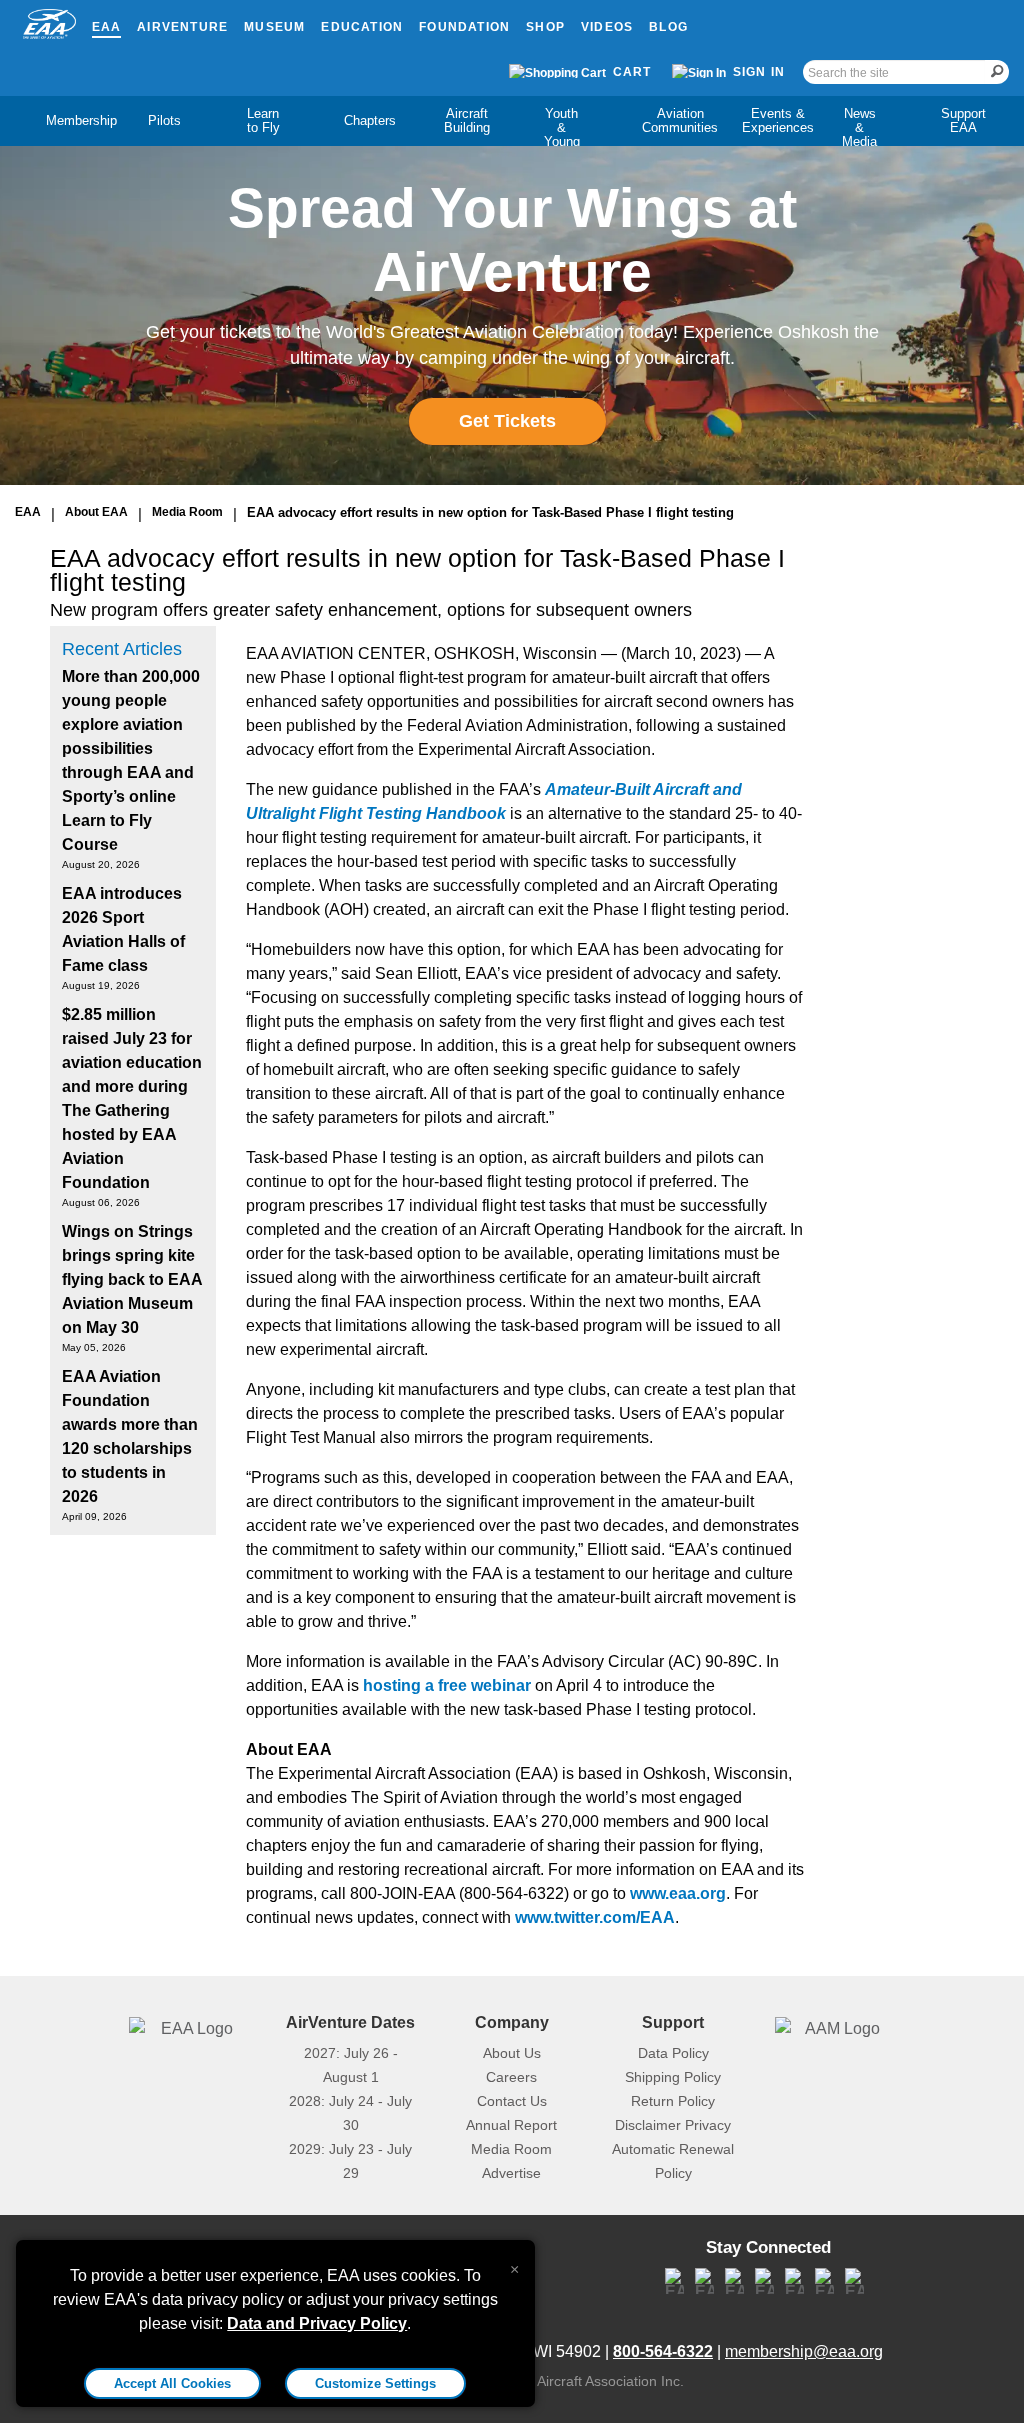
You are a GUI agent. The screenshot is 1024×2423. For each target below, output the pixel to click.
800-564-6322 (663, 2351)
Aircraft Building (467, 120)
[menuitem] (64, 121)
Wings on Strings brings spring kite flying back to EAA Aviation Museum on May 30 (132, 1279)
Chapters (370, 120)
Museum (274, 27)
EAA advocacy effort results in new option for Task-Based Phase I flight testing (490, 512)
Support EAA (963, 120)
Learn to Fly (263, 120)
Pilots (164, 120)
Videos (607, 27)
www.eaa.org (678, 1893)
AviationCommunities (680, 120)
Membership (81, 120)
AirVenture (182, 27)
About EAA (96, 512)
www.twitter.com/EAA (595, 1917)
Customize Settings (375, 2383)
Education (362, 27)
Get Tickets (507, 421)
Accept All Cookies (172, 2383)
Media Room (187, 512)
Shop (545, 27)
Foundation (464, 27)
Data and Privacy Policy (317, 2323)
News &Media (859, 127)
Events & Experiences (778, 120)
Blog (668, 27)
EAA (107, 27)
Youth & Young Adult (562, 134)
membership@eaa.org (804, 2351)
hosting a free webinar (447, 1685)
